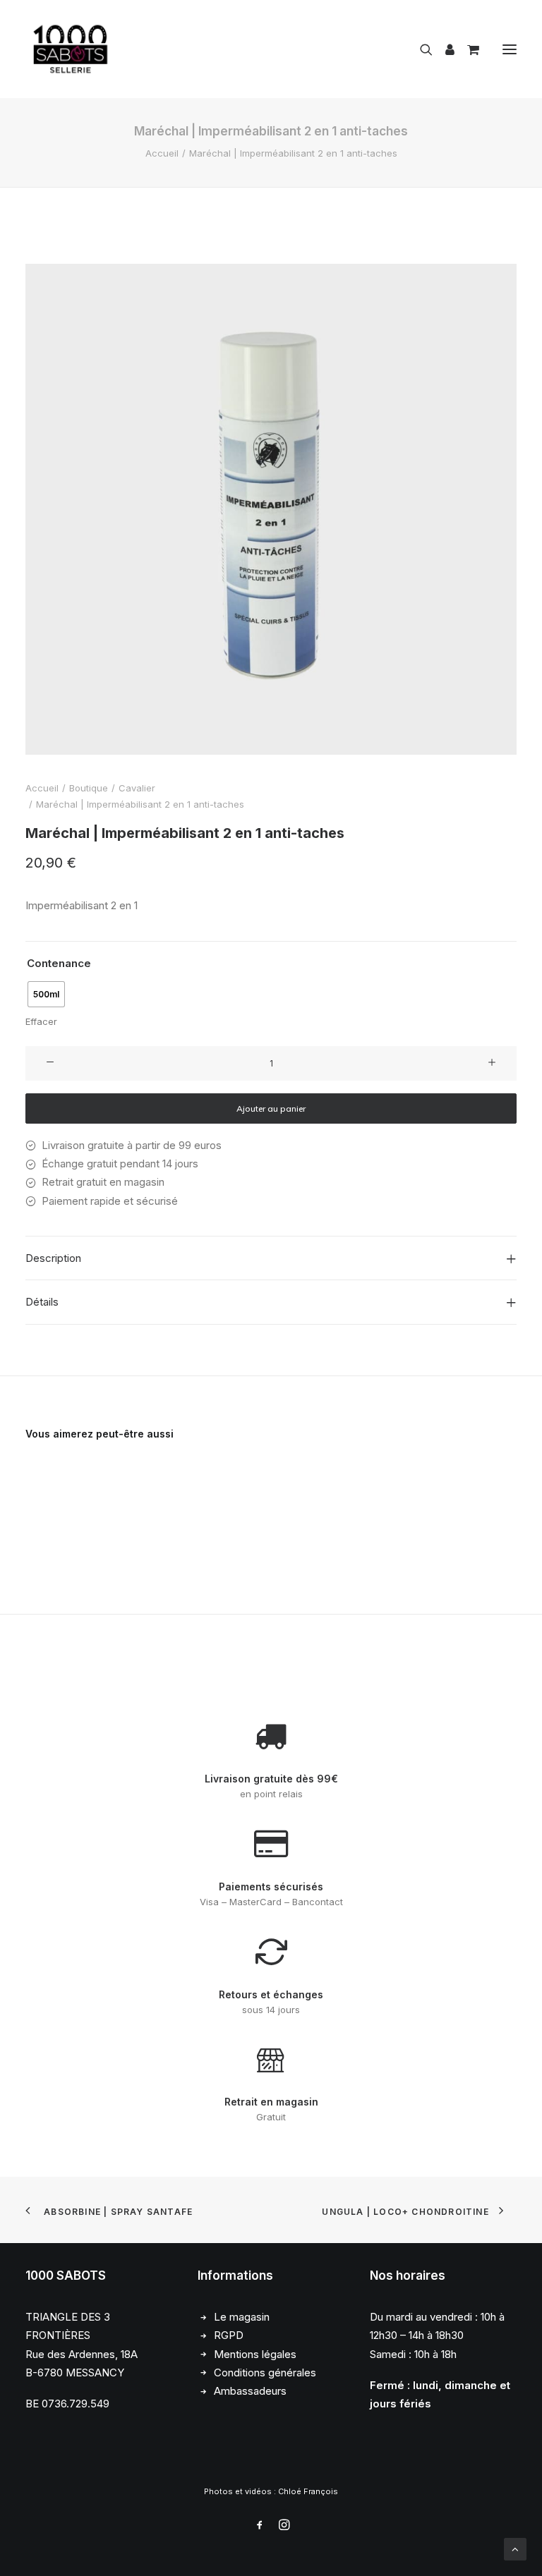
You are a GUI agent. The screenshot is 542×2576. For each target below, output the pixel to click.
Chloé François (308, 2491)
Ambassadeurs (250, 2391)
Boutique (89, 788)
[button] (510, 49)
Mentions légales (255, 2354)
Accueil (162, 153)
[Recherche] (420, 49)
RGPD (229, 2335)
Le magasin (242, 2317)
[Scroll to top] (515, 2548)
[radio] (46, 994)
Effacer (41, 1021)
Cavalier (137, 788)
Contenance (59, 963)
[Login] (444, 49)
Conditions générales (265, 2373)
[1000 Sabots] (71, 49)
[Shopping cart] (467, 49)
